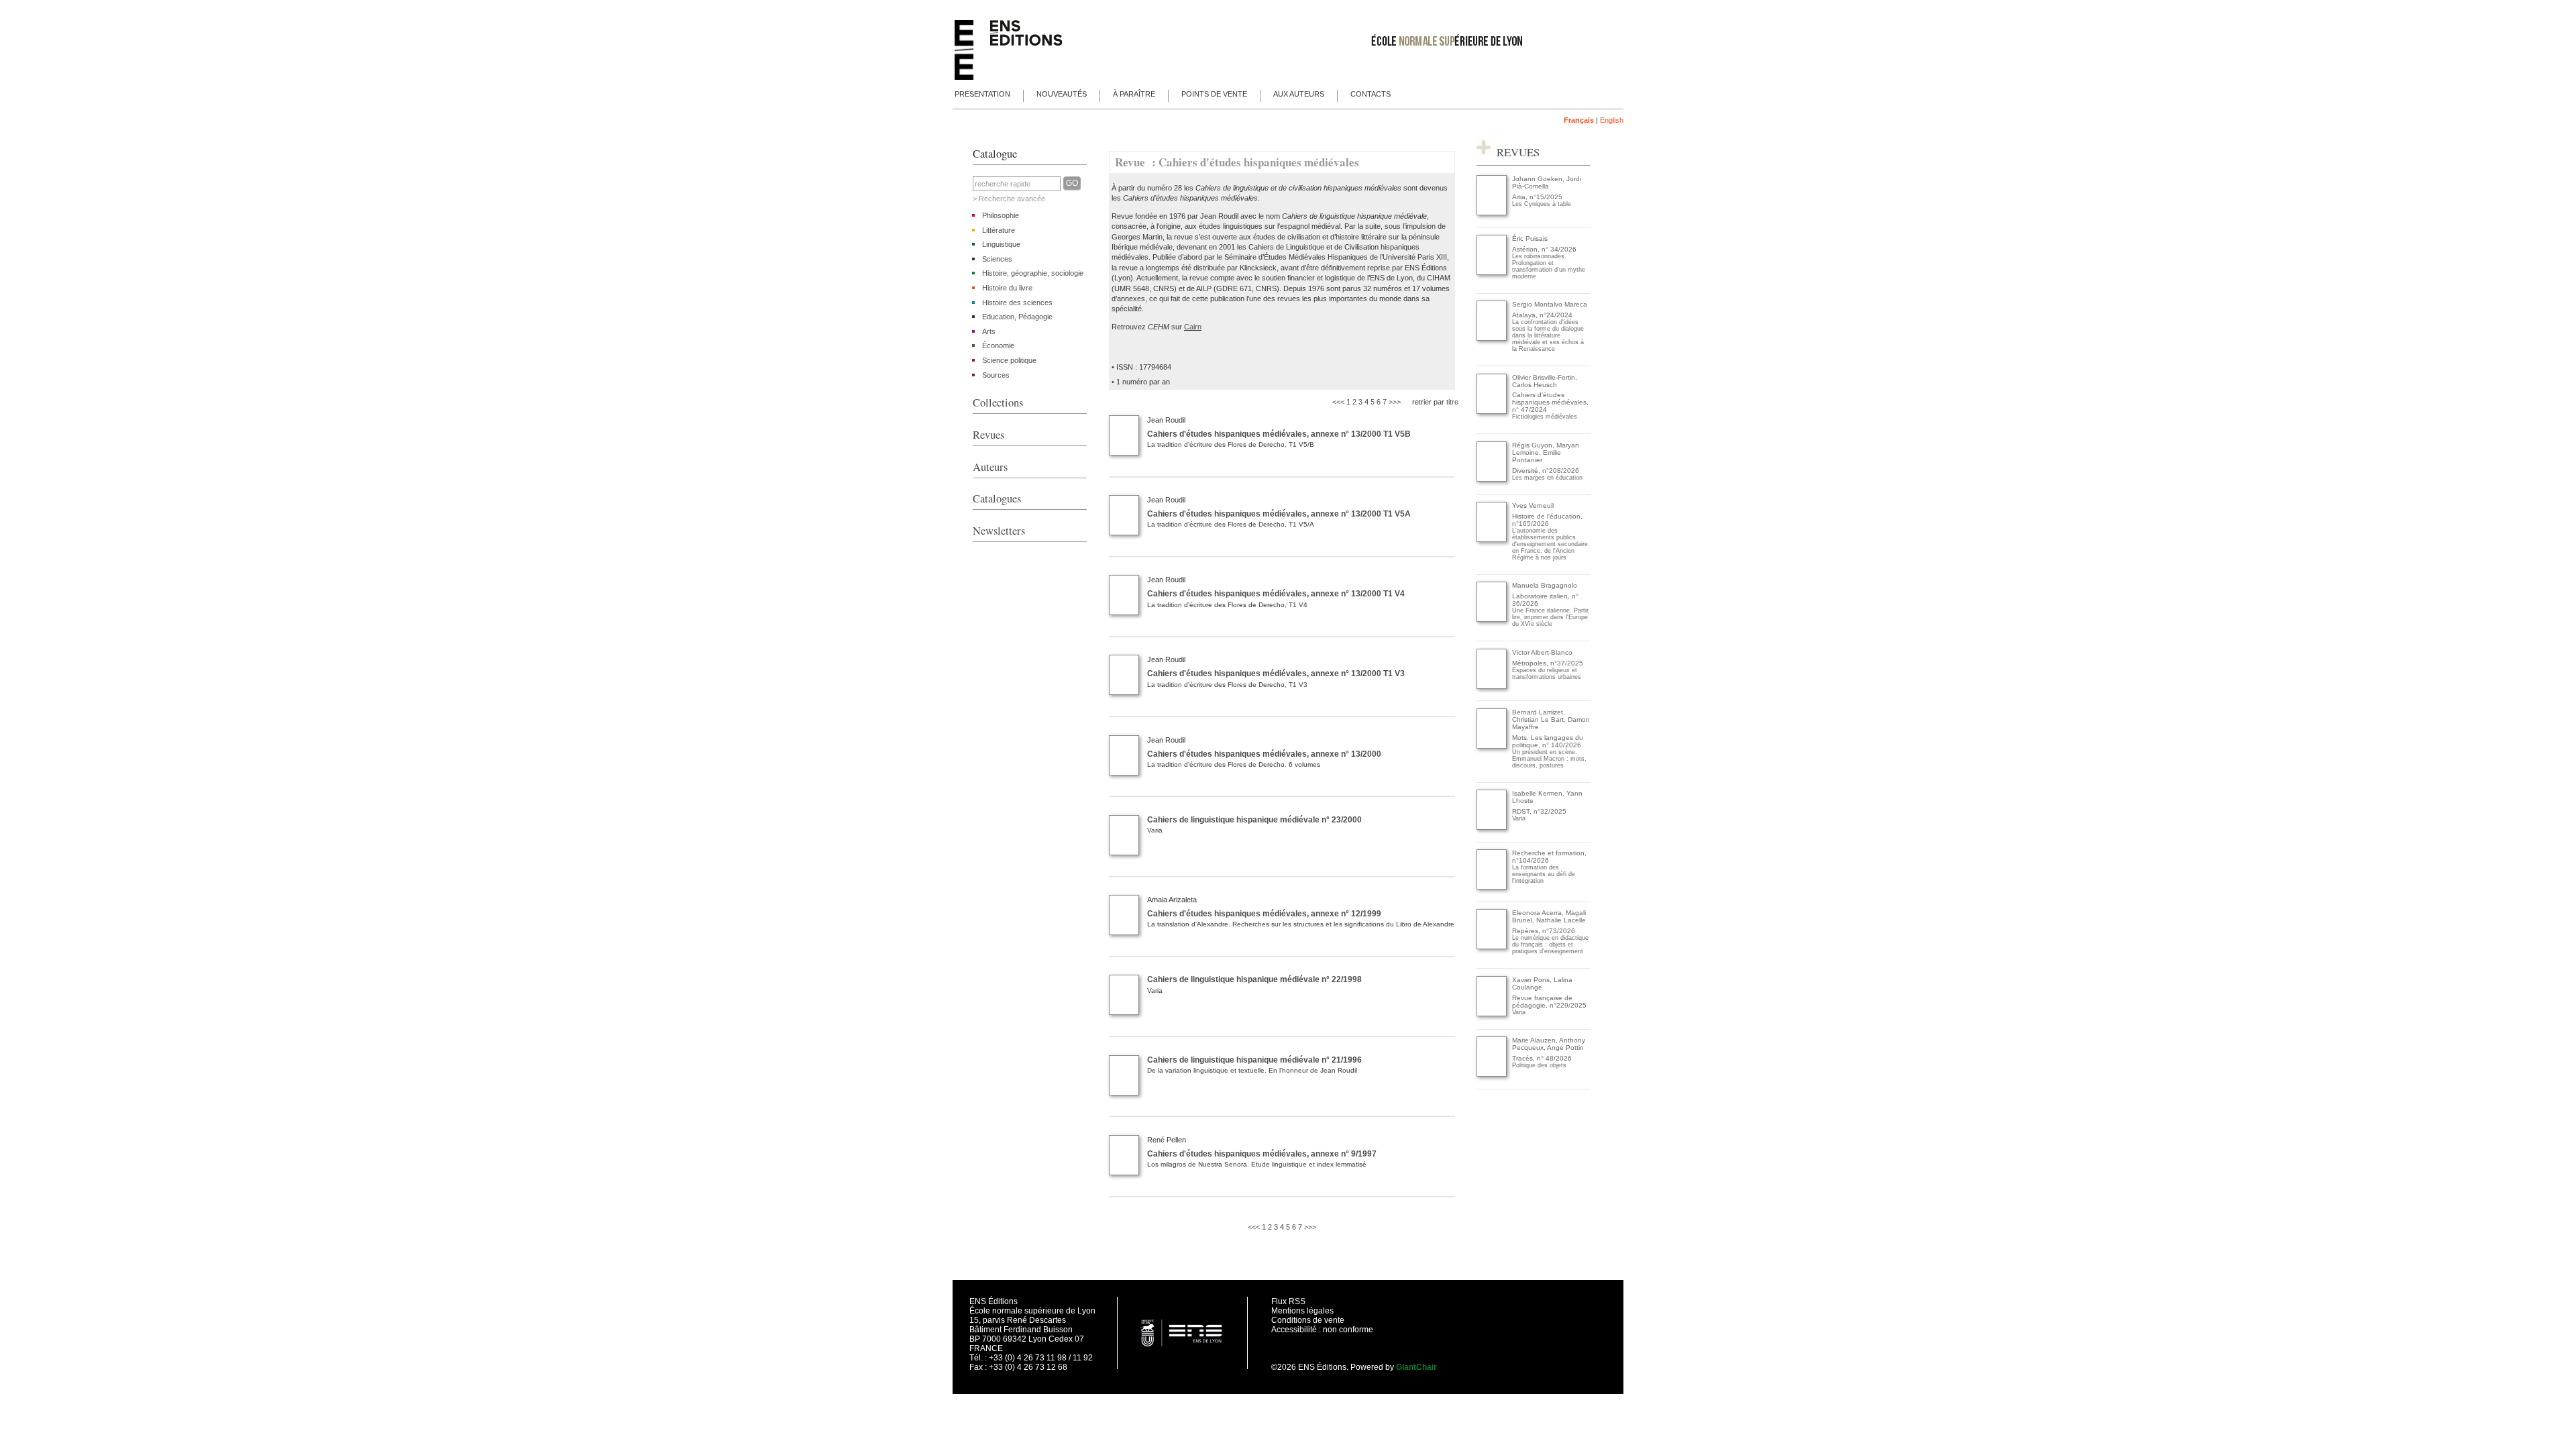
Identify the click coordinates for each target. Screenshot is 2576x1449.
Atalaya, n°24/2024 (1542, 315)
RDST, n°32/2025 (1539, 811)
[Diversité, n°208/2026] (1492, 479)
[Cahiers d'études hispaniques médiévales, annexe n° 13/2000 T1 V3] (1124, 692)
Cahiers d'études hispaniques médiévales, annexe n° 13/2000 (1264, 754)
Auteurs (990, 467)
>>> (1395, 402)
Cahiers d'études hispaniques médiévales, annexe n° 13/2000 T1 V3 (1276, 674)
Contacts (1371, 94)
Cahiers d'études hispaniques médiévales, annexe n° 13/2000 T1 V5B (1279, 434)
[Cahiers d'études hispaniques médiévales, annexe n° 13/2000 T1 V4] (1124, 612)
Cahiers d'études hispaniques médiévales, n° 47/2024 (1550, 402)
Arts (989, 331)
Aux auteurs (1299, 94)
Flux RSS (1288, 1301)
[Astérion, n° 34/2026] (1492, 273)
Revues (988, 435)
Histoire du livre (1007, 288)
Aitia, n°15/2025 (1537, 197)
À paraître (1134, 94)
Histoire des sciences (1017, 303)
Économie (998, 345)
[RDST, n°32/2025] (1492, 827)
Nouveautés (1062, 94)
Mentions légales (1302, 1311)
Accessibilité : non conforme (1322, 1330)
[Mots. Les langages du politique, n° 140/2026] (1492, 746)
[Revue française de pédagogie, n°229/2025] (1492, 1014)
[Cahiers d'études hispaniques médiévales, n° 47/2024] (1492, 412)
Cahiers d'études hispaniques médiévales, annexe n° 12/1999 (1264, 914)
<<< (1338, 402)
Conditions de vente (1308, 1320)
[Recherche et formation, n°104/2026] (1492, 887)
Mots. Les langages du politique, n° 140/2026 (1548, 741)
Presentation (982, 94)
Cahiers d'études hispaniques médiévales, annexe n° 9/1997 (1262, 1154)
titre (1452, 402)
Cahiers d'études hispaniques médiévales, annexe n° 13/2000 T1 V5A (1279, 514)
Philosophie (1001, 215)
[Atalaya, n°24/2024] (1492, 338)
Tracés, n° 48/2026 (1542, 1058)
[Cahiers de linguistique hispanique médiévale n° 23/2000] (1124, 853)
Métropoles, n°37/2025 (1548, 663)
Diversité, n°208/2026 (1546, 471)
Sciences (997, 259)
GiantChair (1416, 1367)
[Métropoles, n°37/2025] (1492, 687)
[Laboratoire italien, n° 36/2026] (1492, 620)
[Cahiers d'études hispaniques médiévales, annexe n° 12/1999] (1124, 932)
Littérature (999, 230)
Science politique (1009, 360)
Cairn (1193, 327)
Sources (996, 375)
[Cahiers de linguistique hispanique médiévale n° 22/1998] (1124, 1012)
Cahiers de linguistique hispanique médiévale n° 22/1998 (1254, 979)
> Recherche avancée (1009, 199)
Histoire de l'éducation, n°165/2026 (1547, 520)
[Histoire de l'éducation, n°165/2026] (1492, 540)
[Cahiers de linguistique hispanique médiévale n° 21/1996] (1124, 1093)
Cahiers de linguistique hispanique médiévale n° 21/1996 (1254, 1060)
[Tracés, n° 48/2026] (1492, 1074)
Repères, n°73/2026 (1544, 931)
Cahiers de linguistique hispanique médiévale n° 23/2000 (1254, 820)
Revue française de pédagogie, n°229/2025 (1549, 1002)
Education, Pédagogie (1017, 317)
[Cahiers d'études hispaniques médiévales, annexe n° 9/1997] (1124, 1173)
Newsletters (999, 531)
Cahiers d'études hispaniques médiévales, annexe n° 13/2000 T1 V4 (1276, 594)
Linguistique (1001, 244)
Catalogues (997, 498)
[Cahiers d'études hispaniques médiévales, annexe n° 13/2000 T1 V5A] (1124, 533)
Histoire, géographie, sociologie (1033, 273)
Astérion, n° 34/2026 (1544, 249)
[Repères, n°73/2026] (1492, 947)
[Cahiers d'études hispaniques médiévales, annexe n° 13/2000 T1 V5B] (1124, 453)
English (1612, 120)
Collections (998, 402)
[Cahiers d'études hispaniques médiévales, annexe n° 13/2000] (1124, 773)
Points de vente (1214, 94)
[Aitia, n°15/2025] (1492, 213)
